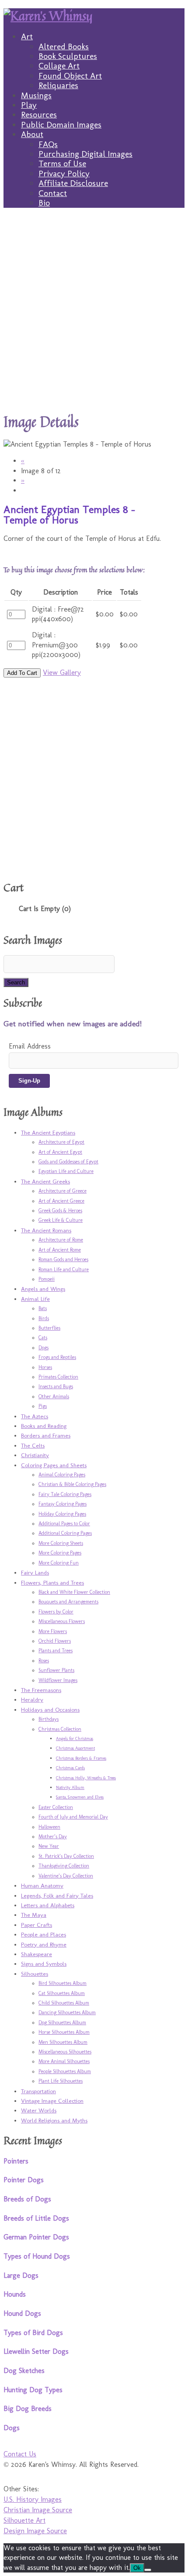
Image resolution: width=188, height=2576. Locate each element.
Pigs (43, 1406)
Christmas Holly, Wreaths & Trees (86, 1778)
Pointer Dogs (24, 2180)
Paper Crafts (37, 1925)
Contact (53, 193)
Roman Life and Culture (64, 1269)
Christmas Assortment (75, 1748)
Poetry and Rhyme (44, 1944)
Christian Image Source (38, 2510)
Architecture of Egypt (61, 1142)
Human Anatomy (42, 1885)
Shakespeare (37, 1954)
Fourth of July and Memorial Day (73, 1817)
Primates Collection (58, 1377)
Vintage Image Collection (52, 2101)
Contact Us (20, 2454)
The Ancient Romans (46, 1230)
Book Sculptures (68, 56)
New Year (49, 1846)
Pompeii (47, 1279)
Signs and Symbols (44, 1964)
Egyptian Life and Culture (66, 1171)
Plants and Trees (56, 1651)
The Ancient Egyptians (48, 1132)
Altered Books (64, 46)
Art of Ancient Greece (61, 1201)
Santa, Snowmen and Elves (80, 1797)
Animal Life (35, 1299)
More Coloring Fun (59, 1563)
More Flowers (53, 1631)
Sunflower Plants (56, 1670)
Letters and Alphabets (48, 1905)
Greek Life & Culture (61, 1220)
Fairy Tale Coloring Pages (65, 1494)
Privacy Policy (64, 174)
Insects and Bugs (56, 1386)
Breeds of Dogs (27, 2199)
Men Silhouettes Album (63, 2042)
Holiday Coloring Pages (62, 1514)
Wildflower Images (58, 1680)
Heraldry (32, 1699)
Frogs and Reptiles (57, 1357)
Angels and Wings (43, 1289)
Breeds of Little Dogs (36, 2218)
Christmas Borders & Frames (81, 1758)
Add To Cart (22, 673)
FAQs (48, 144)
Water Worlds (39, 2110)
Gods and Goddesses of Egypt (68, 1162)
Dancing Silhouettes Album (67, 2012)
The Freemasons (41, 1690)
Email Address (30, 1046)
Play (29, 105)
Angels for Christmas (75, 1739)
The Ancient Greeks (45, 1181)
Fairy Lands (35, 1572)
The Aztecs (35, 1416)
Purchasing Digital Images (85, 154)
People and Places (44, 1934)
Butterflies (49, 1328)
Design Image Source (35, 2531)
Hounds (15, 2294)
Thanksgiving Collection (64, 1866)
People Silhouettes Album (65, 2071)
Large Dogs (21, 2275)
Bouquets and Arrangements (68, 1602)
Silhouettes (35, 1974)
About (32, 134)
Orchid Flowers (55, 1641)
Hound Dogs (22, 2313)
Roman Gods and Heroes (63, 1259)
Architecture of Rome (61, 1240)
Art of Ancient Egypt (60, 1152)
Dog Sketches (24, 2371)
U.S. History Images (33, 2499)
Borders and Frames (46, 1435)
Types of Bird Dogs (33, 2333)
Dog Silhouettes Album (62, 2022)
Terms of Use (62, 163)
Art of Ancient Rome (60, 1250)
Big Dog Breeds (28, 2409)
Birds (44, 1318)
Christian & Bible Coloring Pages (72, 1484)
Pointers (16, 2161)
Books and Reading (44, 1426)
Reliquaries (58, 85)
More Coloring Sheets (61, 1543)
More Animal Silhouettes (64, 2061)
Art (27, 36)
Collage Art (59, 66)
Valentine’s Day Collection (66, 1876)
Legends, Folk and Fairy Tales (57, 1895)
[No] (148, 2570)
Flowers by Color (56, 1612)
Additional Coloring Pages (65, 1533)
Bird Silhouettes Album (63, 1983)
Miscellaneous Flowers (62, 1621)
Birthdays (49, 1719)
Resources (39, 115)
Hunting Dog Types (33, 2390)
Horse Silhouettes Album (64, 2032)
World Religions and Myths (54, 2120)
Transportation (38, 2091)
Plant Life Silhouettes (61, 2081)
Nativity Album (70, 1788)
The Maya (34, 1915)
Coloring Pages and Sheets (54, 1465)
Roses (44, 1661)
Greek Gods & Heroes (60, 1211)
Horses (45, 1367)
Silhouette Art (24, 2520)
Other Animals (54, 1396)
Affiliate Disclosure (73, 183)
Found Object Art (70, 76)
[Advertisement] (94, 310)
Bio (44, 203)
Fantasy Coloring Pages (63, 1504)
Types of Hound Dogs (37, 2256)
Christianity (35, 1455)
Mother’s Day (53, 1837)
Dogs (44, 1348)
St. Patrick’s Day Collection (66, 1856)
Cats (43, 1338)
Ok (137, 2568)
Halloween (49, 1827)
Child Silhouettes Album (64, 2003)
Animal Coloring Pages (62, 1475)
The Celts (33, 1445)
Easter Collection (56, 1807)
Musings (36, 95)
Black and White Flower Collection (74, 1592)
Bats (43, 1308)
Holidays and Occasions (50, 1709)
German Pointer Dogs (36, 2237)
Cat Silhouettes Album (62, 1993)
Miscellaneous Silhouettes (65, 2052)
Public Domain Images (61, 125)
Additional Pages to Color (64, 1524)
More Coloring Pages (60, 1553)
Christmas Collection (60, 1729)
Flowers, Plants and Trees (52, 1582)
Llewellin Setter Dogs (36, 2351)
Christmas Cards (70, 1768)
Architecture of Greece (63, 1191)
